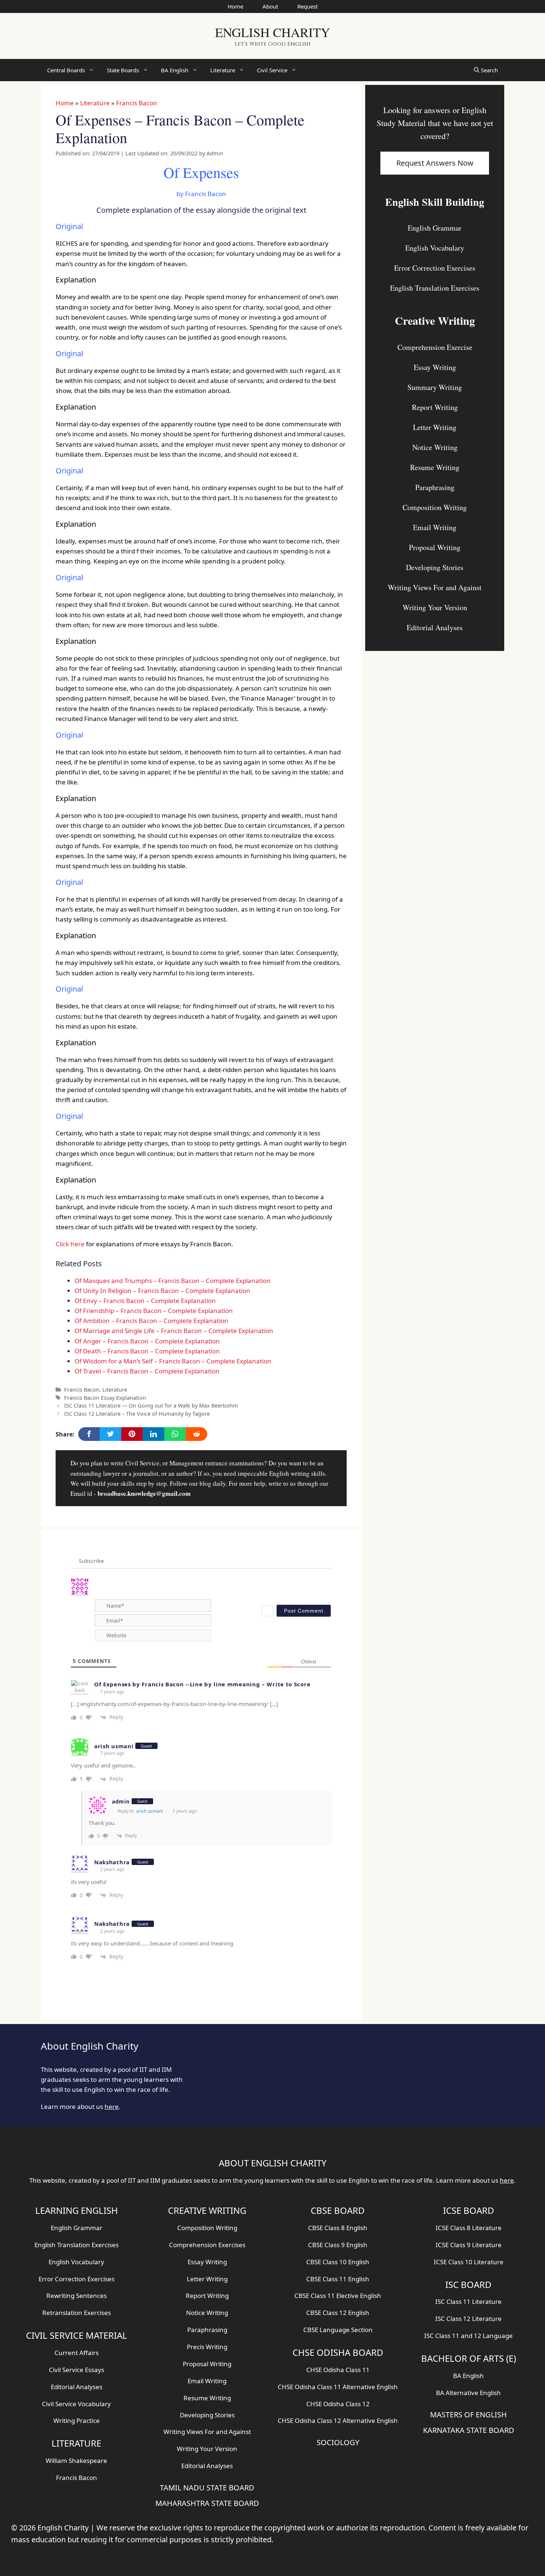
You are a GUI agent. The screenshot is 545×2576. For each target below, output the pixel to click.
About (270, 6)
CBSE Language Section (338, 2330)
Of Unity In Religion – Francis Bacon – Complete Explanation (162, 1291)
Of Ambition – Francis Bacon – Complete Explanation (151, 1321)
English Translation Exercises (435, 288)
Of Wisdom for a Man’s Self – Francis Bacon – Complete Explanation (173, 1361)
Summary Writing (435, 387)
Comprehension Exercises (207, 2245)
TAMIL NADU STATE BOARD (207, 2488)
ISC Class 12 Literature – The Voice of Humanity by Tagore (137, 1414)
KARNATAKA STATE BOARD (469, 2430)
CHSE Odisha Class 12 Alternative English (338, 2420)
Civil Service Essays (77, 2370)
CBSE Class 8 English (338, 2228)
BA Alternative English (468, 2393)
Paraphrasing (435, 487)
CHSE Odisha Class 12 (338, 2404)
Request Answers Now (435, 163)
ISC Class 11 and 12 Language (468, 2336)
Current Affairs (77, 2353)
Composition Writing (435, 507)
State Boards (123, 70)
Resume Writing (435, 467)
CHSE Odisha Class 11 (338, 2370)
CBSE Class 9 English (338, 2245)
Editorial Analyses (435, 627)
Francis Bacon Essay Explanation (105, 1398)
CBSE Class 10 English (338, 2262)
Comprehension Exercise (435, 347)
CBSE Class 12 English (338, 2313)
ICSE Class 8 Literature (469, 2228)
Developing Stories (435, 567)
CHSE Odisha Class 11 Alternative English (338, 2387)
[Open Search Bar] (486, 70)
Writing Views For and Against (435, 587)
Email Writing (435, 527)
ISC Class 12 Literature (468, 2319)
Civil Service (272, 70)
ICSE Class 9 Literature (469, 2245)
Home (235, 6)
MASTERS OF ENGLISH (468, 2415)
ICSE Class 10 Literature (469, 2262)
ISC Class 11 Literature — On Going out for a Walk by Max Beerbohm (151, 1406)
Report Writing (435, 407)
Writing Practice (77, 2420)
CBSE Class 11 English (338, 2279)
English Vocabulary (435, 248)
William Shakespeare (76, 2461)
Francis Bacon (137, 103)
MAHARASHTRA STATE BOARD (207, 2503)
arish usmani (149, 1811)
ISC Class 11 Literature (468, 2301)
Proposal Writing (435, 547)
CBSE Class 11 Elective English (338, 2296)
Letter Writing (435, 427)
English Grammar (435, 228)
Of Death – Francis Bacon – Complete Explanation (147, 1351)
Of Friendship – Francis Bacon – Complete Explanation (154, 1311)
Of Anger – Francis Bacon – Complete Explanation (147, 1341)
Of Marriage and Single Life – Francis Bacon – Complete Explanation (174, 1331)
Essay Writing (435, 367)
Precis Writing (207, 2347)
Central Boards (66, 70)
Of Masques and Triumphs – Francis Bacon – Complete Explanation (173, 1281)
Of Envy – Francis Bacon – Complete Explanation (145, 1301)
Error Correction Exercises (435, 268)
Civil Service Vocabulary (76, 2404)
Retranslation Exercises (77, 2313)
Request (308, 6)
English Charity (272, 32)
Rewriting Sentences (77, 2296)
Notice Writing (435, 447)
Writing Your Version (435, 607)
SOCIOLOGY (338, 2442)
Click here (70, 1244)
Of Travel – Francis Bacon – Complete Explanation (147, 1371)
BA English (175, 70)
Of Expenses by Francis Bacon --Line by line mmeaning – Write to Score (202, 1684)
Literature (223, 70)
